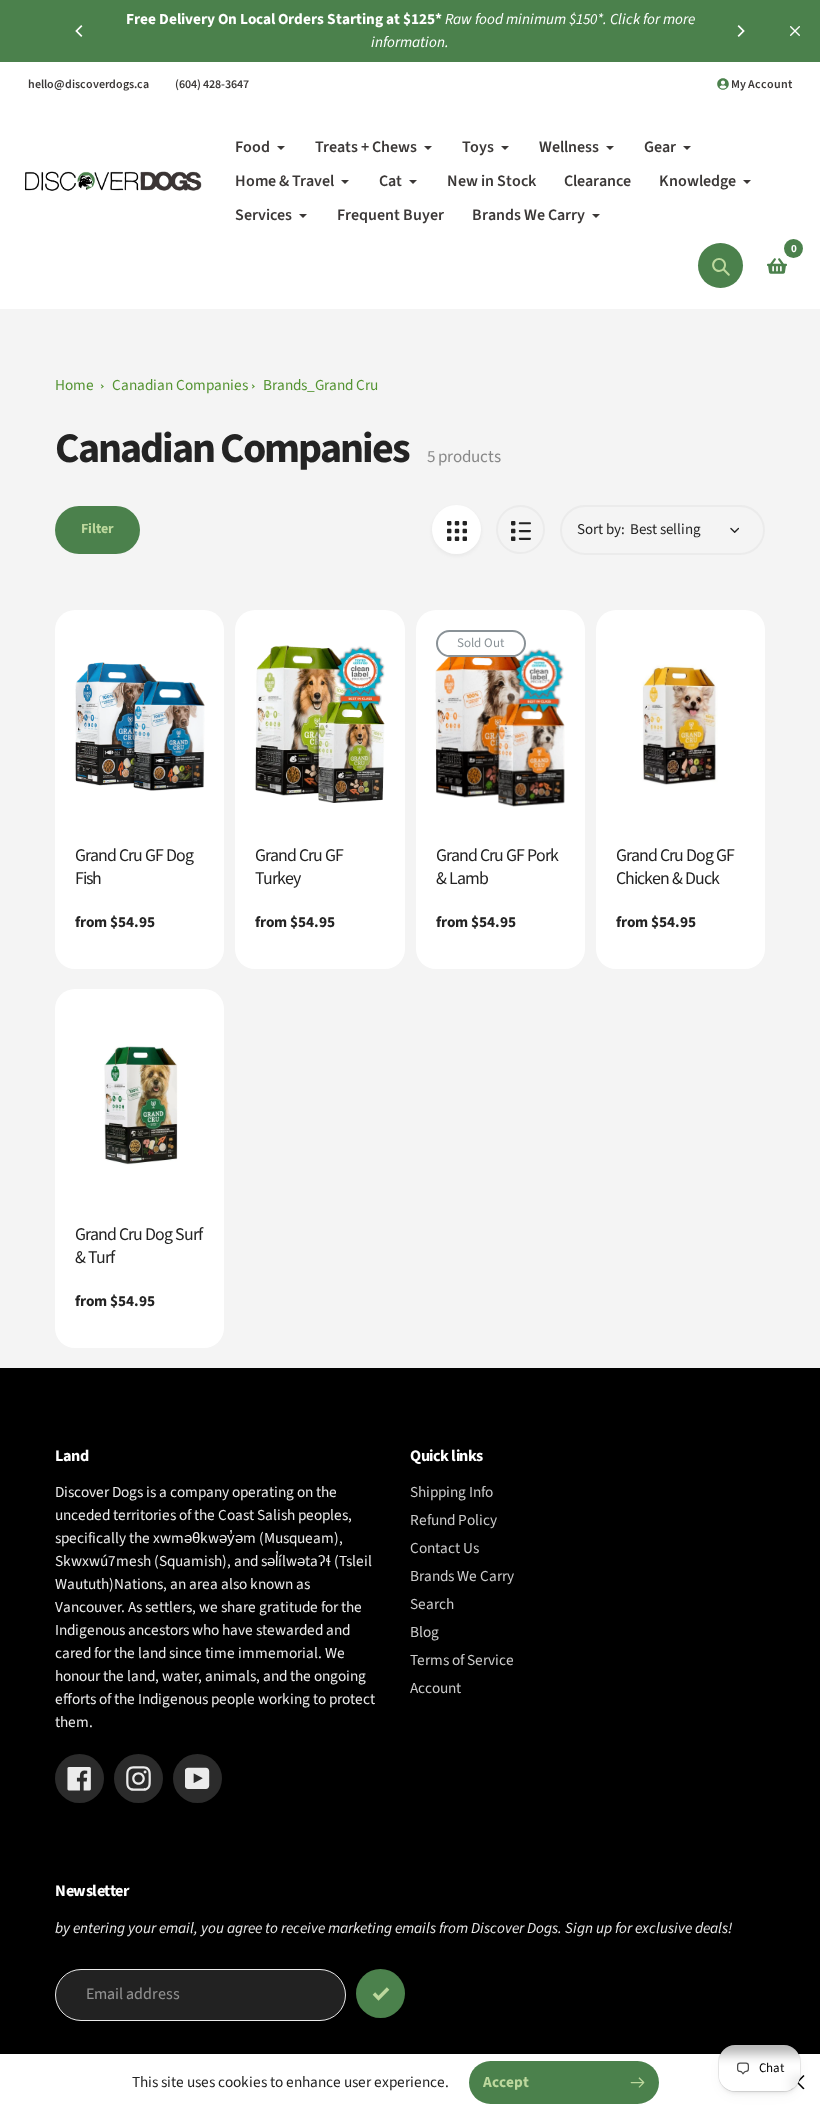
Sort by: (601, 529)
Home (74, 385)
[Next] (740, 31)
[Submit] (380, 1993)
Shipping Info (451, 1492)
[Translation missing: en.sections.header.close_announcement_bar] (795, 31)
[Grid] (456, 529)
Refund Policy (453, 1520)
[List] (520, 529)
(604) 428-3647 (212, 84)
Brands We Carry (462, 1576)
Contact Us (444, 1548)
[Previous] (80, 31)
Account (435, 1688)
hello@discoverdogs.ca (88, 84)
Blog (424, 1632)
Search (432, 1604)
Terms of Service (462, 1660)
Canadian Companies (180, 385)
